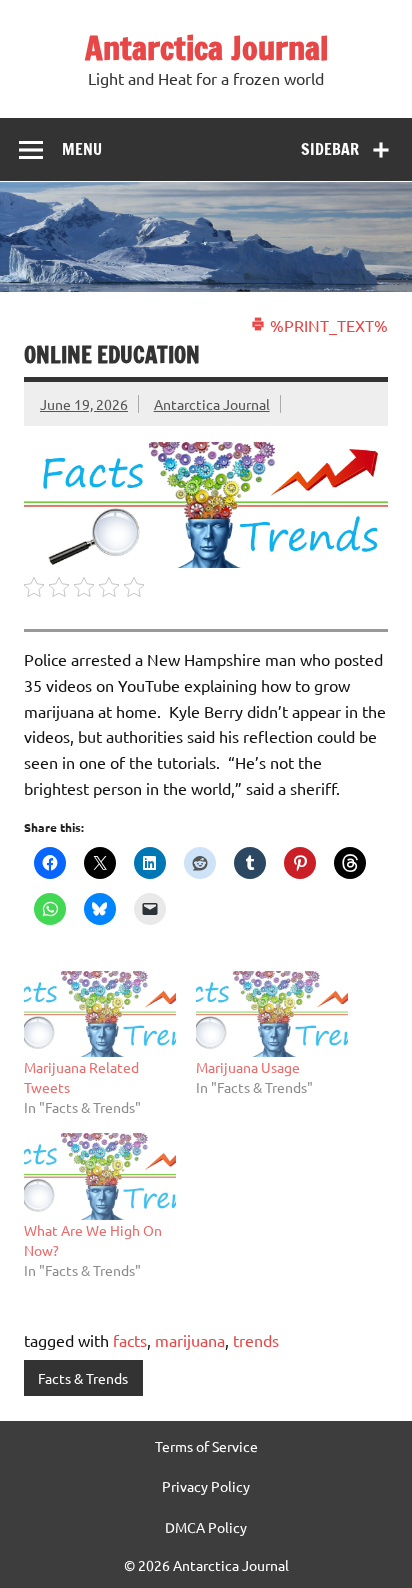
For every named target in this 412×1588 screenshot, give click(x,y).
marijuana (190, 1340)
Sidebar (330, 149)
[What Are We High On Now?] (100, 1176)
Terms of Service (206, 1446)
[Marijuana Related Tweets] (100, 1014)
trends (256, 1340)
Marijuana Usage (248, 1067)
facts (130, 1340)
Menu (82, 149)
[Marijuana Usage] (272, 1014)
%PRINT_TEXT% (327, 325)
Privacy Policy (206, 1486)
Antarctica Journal (206, 48)
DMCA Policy (206, 1527)
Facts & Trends (83, 1378)
